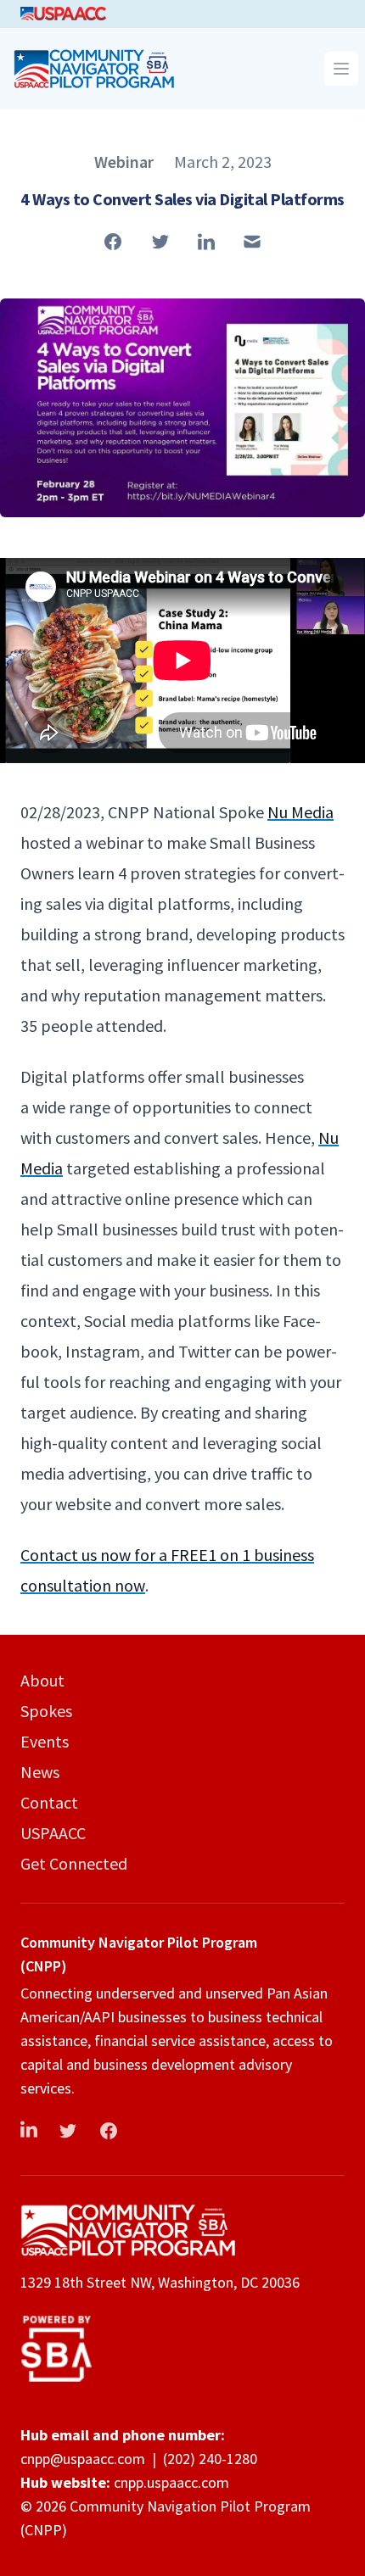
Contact (49, 1802)
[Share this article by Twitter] (160, 242)
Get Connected (74, 1863)
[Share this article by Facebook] (113, 242)
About (42, 1680)
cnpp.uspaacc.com (171, 2482)
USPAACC (53, 1833)
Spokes (46, 1711)
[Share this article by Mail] (252, 242)
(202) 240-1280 (210, 2459)
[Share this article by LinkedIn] (206, 242)
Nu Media (300, 812)
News (40, 1772)
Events (45, 1741)
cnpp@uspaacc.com (83, 2459)
